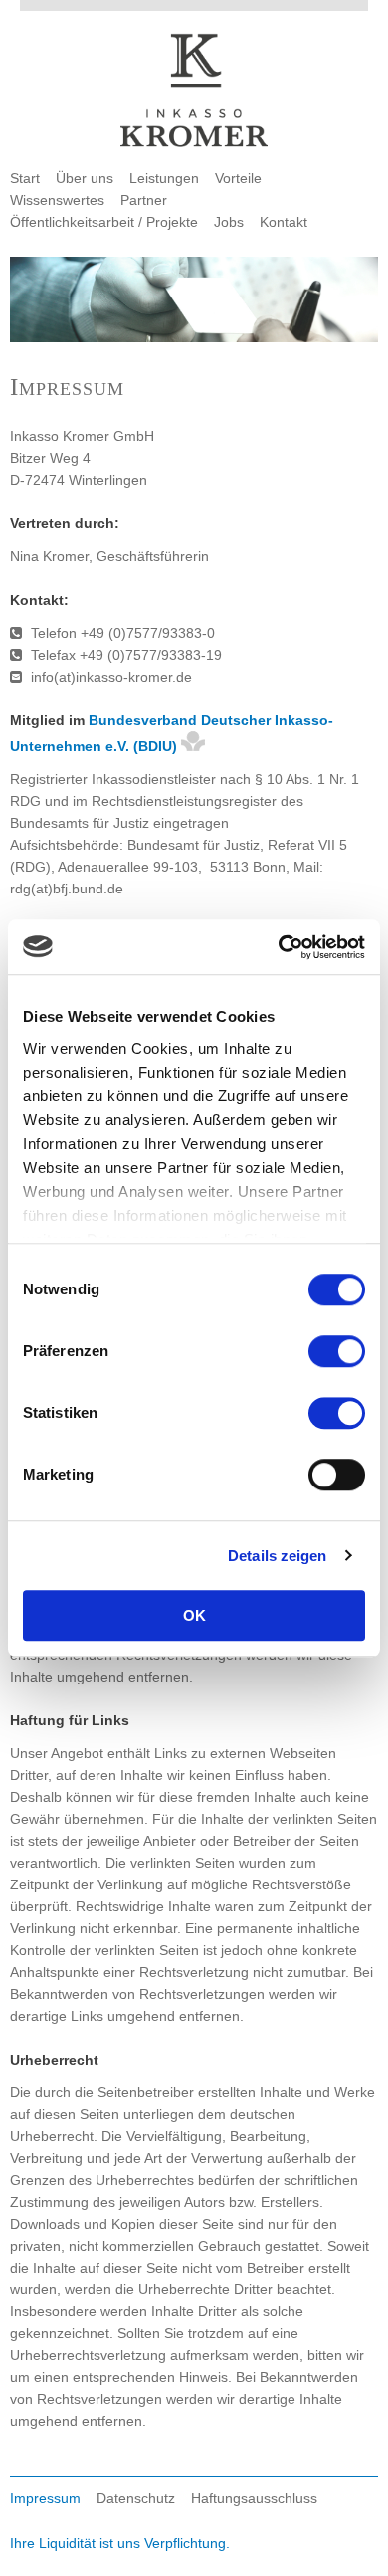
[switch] (337, 1351)
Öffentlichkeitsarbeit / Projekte (104, 222)
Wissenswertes (57, 200)
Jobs (229, 222)
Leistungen (164, 178)
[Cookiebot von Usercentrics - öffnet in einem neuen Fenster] (279, 947)
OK (194, 1615)
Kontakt (284, 222)
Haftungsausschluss (254, 2498)
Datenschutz (136, 2498)
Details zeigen (277, 1556)
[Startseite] (194, 93)
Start (25, 178)
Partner (144, 200)
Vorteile (238, 178)
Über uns (85, 178)
